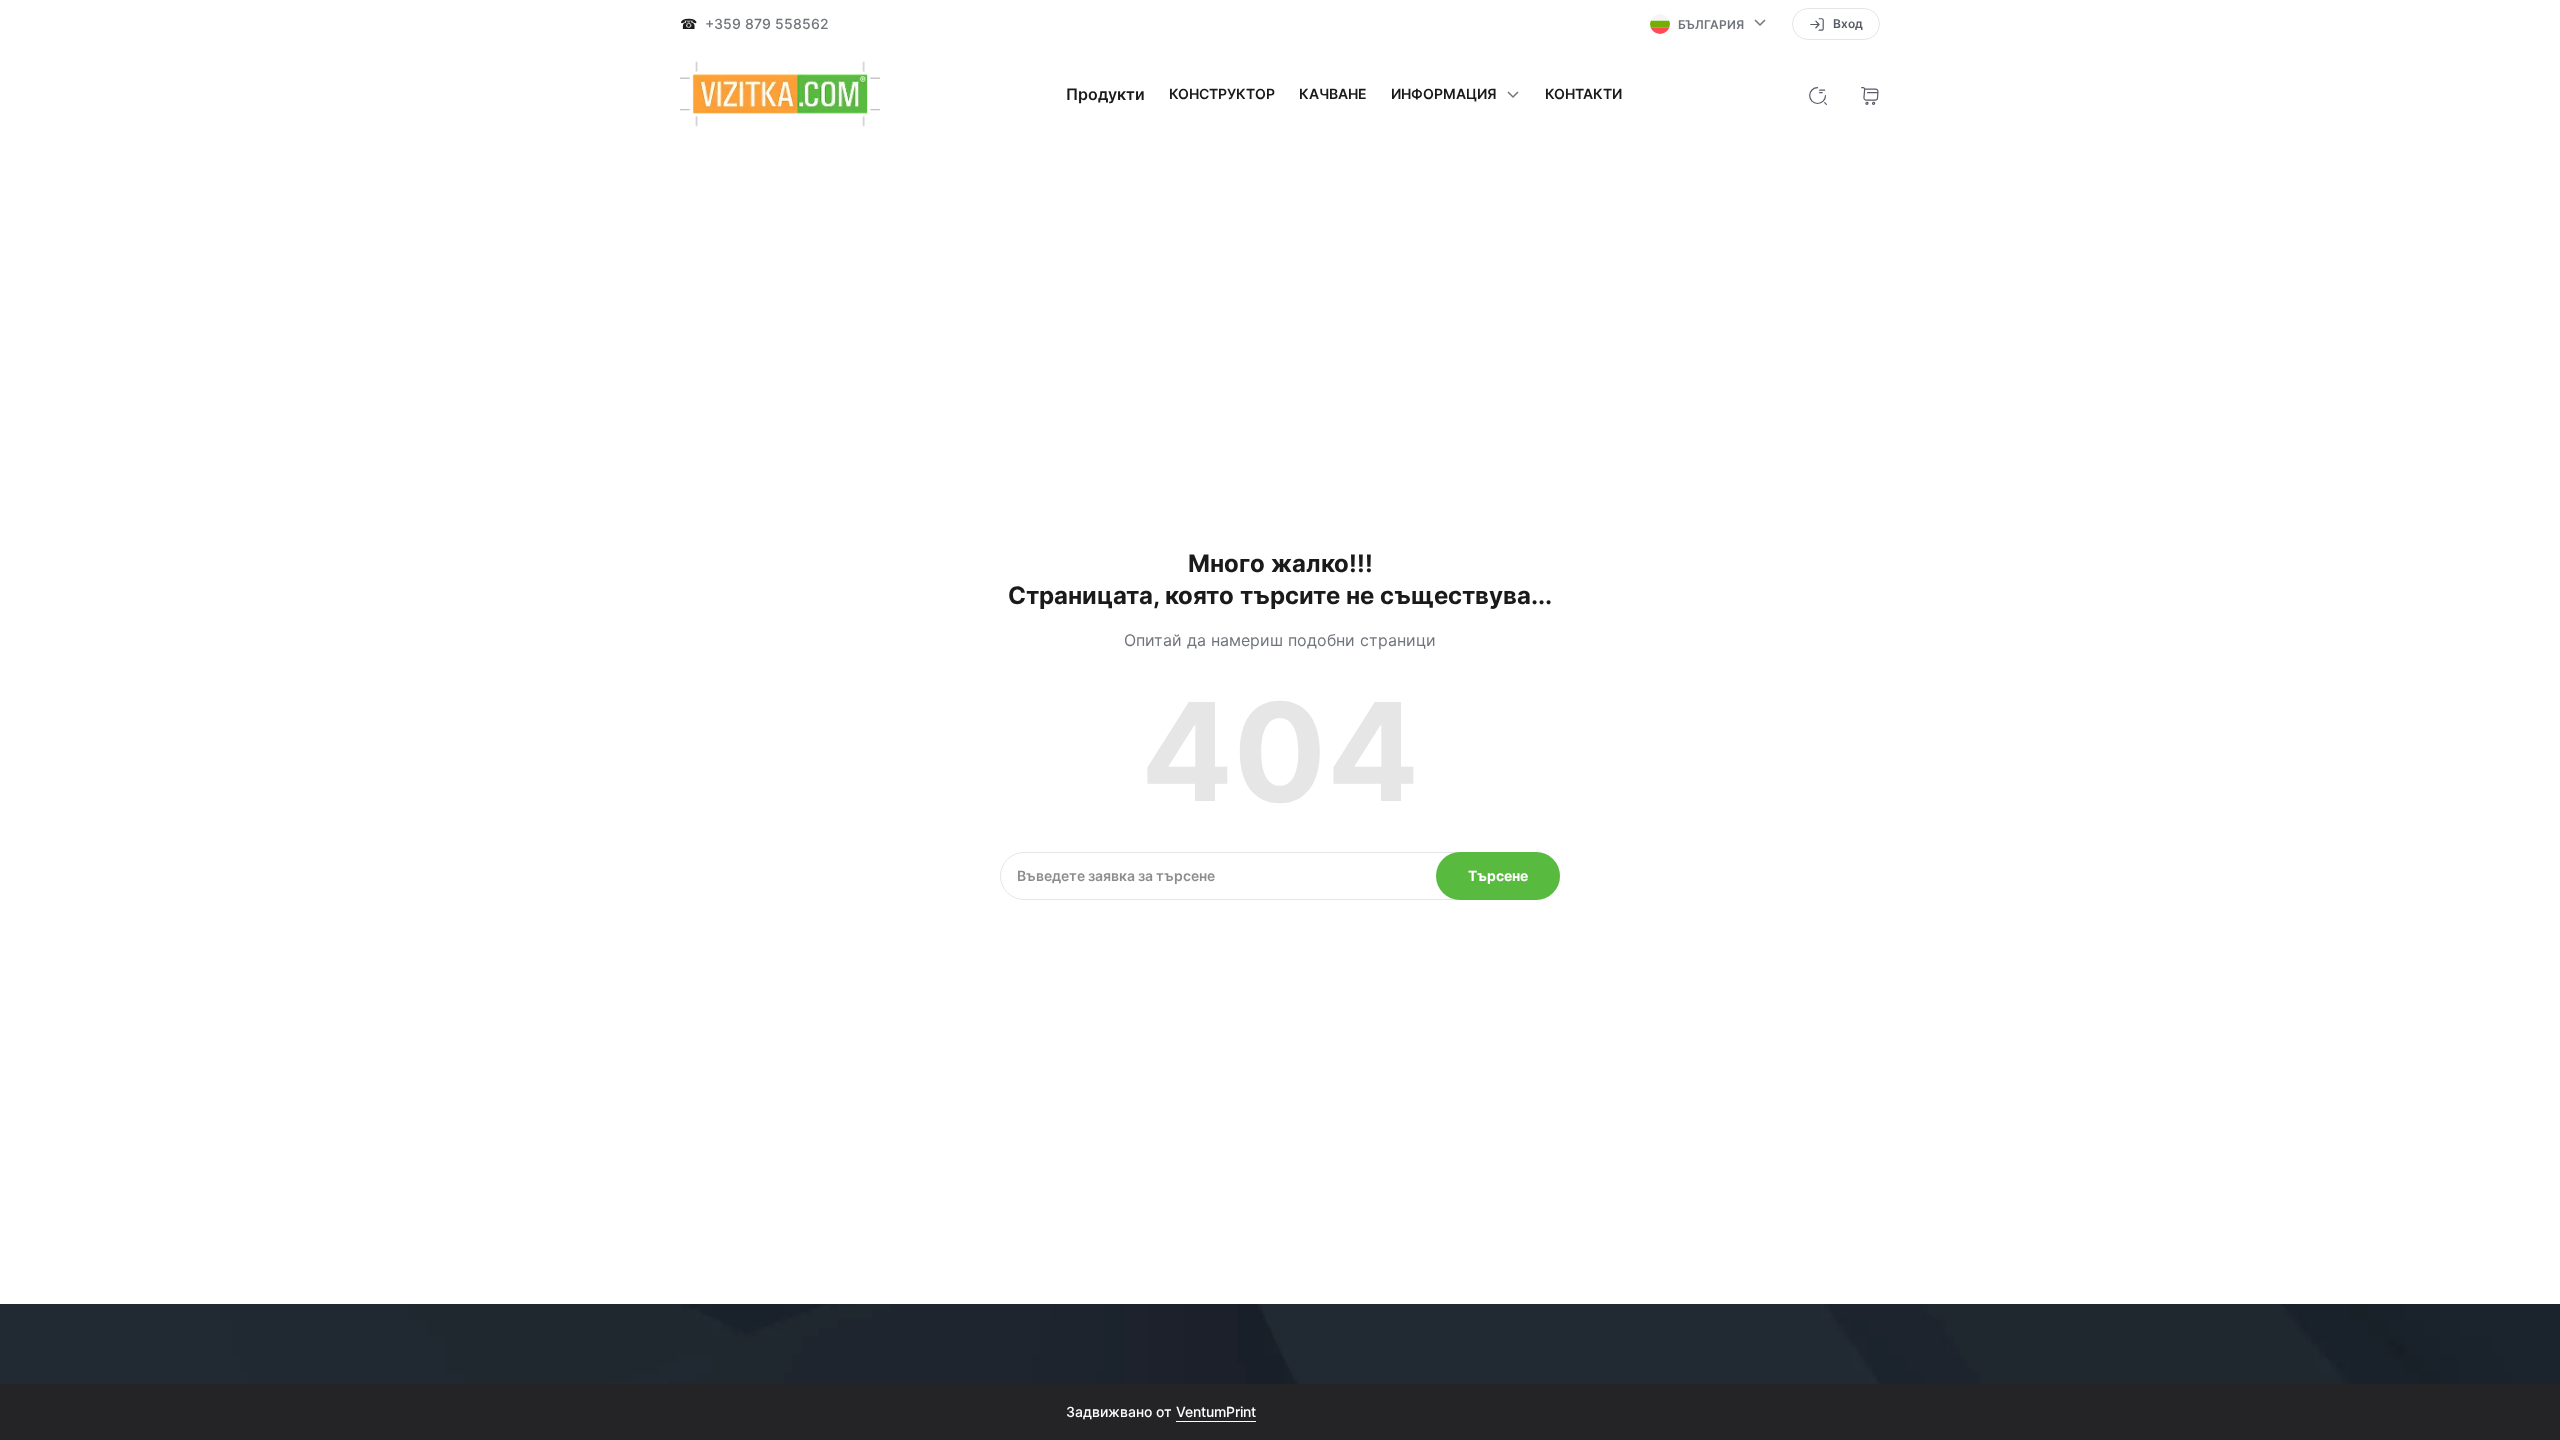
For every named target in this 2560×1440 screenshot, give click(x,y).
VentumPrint (1216, 1411)
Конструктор (1222, 94)
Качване (1333, 94)
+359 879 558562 (767, 24)
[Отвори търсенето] (1818, 94)
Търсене (1498, 875)
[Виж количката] (1870, 94)
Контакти (1583, 94)
